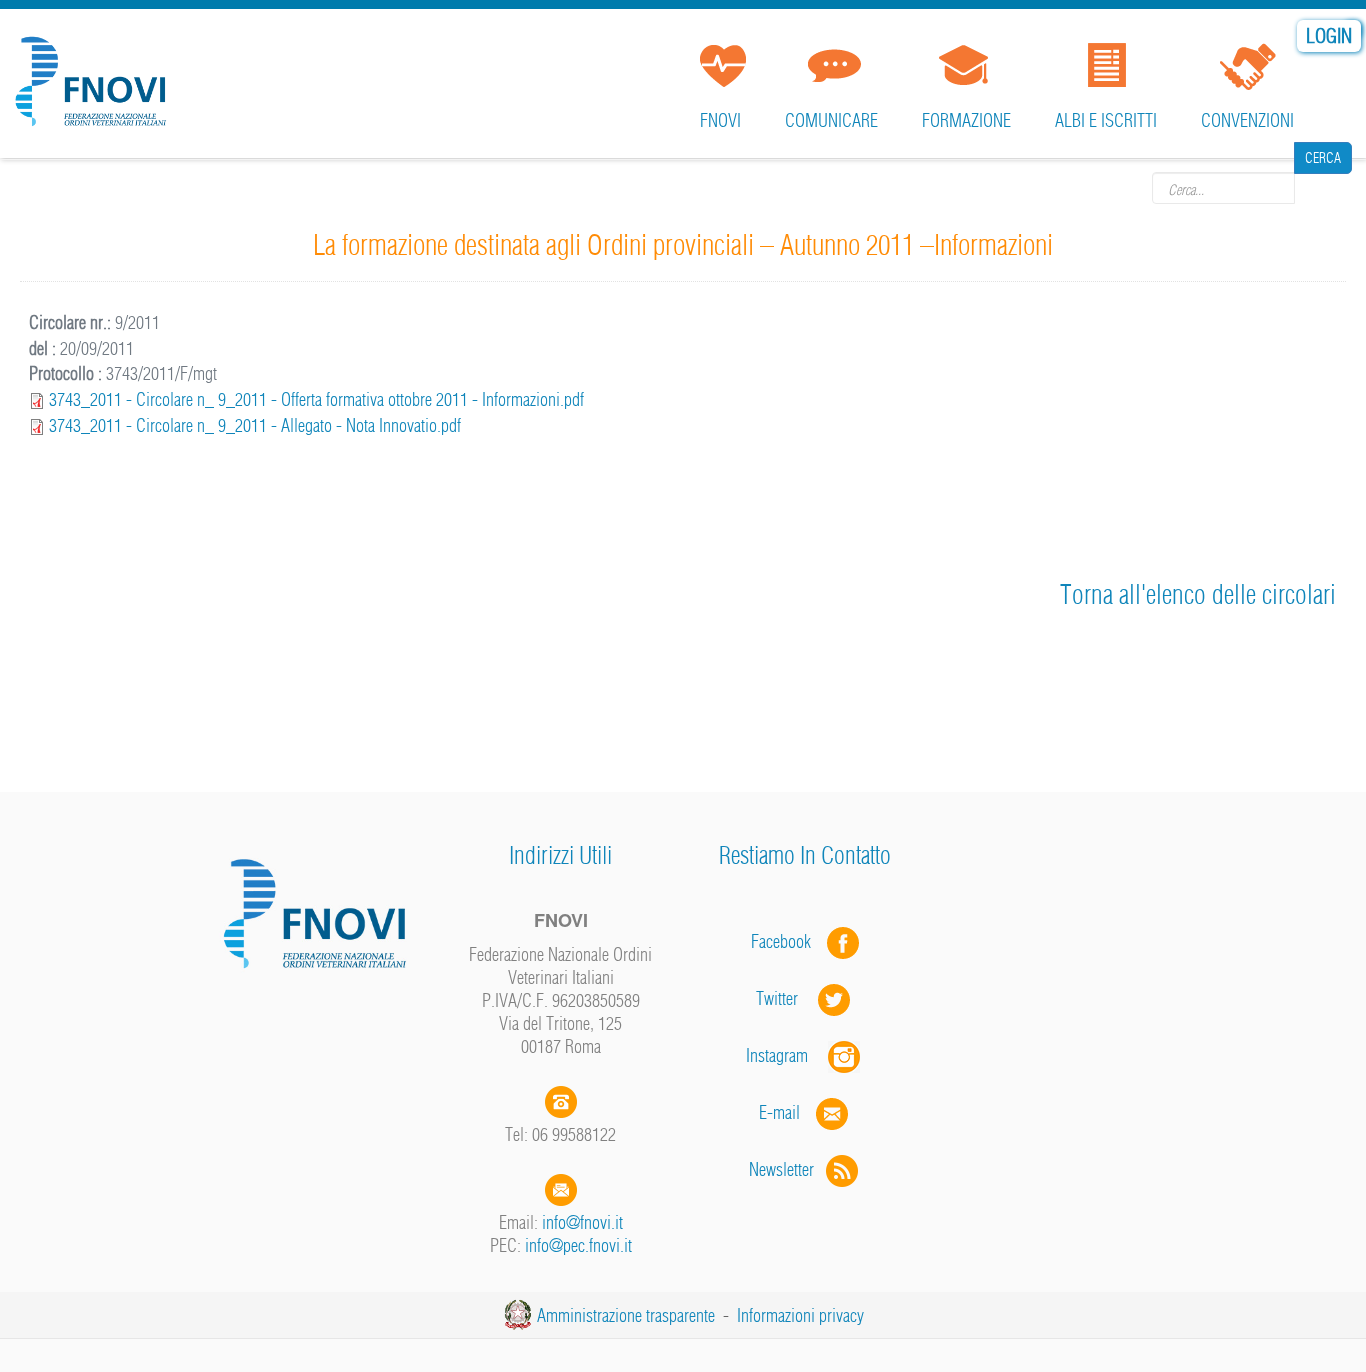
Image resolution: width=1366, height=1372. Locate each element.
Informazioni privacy (800, 1315)
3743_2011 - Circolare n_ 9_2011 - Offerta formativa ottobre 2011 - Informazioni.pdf (316, 399)
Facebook (787, 941)
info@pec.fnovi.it (578, 1245)
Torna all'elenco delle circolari (1198, 594)
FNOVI (720, 120)
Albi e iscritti (1106, 120)
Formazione (966, 120)
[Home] (95, 74)
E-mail (779, 1112)
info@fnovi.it (582, 1222)
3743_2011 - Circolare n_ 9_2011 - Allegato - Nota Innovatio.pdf (255, 425)
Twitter (787, 998)
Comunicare (831, 120)
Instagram (787, 1055)
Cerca (1323, 187)
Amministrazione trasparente (626, 1315)
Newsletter (787, 1169)
